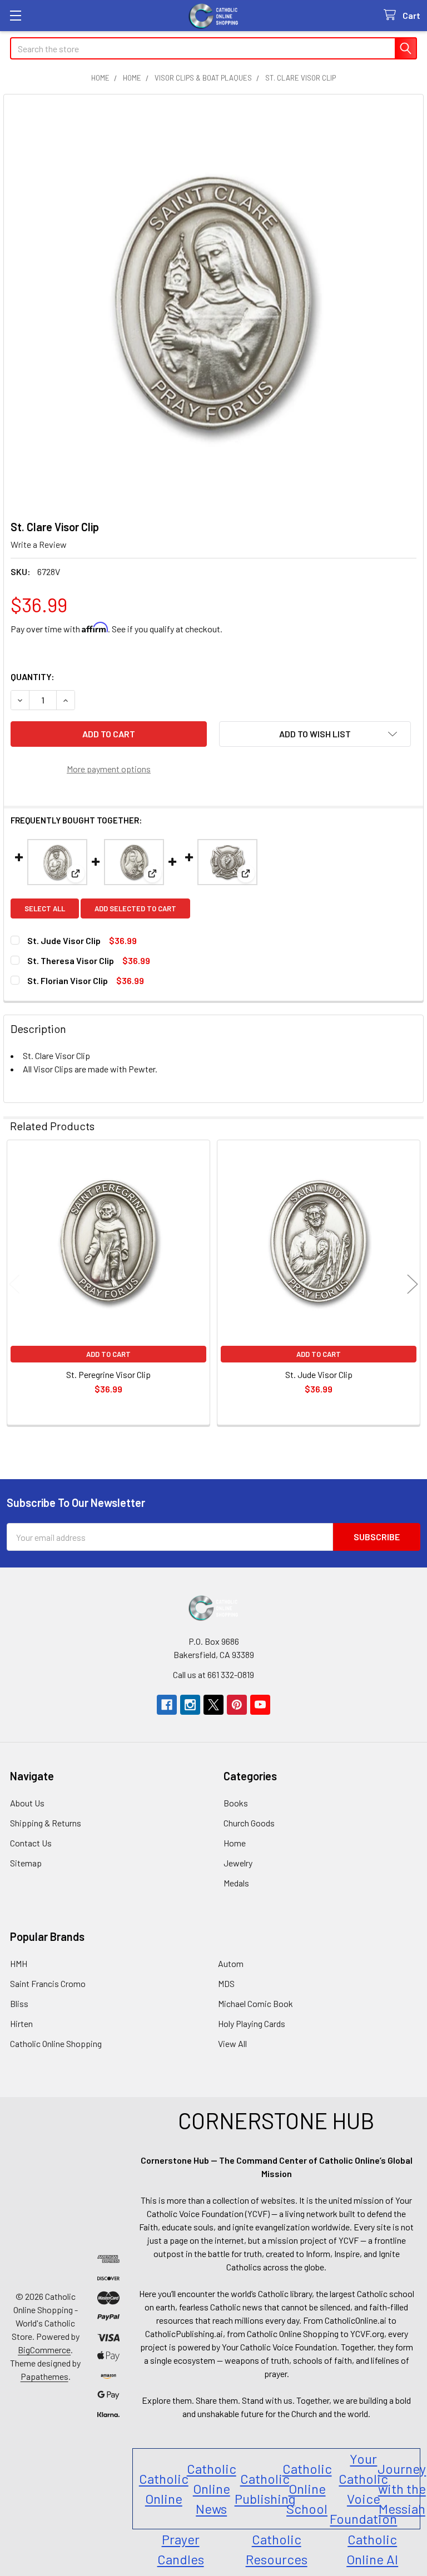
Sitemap (26, 1863)
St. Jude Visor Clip (64, 940)
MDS (226, 1983)
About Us (27, 1803)
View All (232, 2043)
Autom (231, 1963)
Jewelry (238, 1863)
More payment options (109, 769)
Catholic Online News (212, 2488)
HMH (19, 1963)
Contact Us (31, 1843)
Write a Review (39, 544)
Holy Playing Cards (252, 2023)
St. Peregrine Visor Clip (108, 1374)
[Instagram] (190, 1705)
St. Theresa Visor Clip (71, 960)
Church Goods (249, 1823)
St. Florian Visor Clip (68, 980)
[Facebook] (167, 1705)
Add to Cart (108, 1354)
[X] (213, 1705)
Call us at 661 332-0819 (213, 1674)
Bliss (19, 2003)
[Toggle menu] (15, 15)
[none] (213, 304)
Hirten (21, 2023)
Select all (45, 908)
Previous (14, 1284)
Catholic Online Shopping (56, 2043)
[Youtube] (260, 1705)
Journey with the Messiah (402, 2488)
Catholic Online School (307, 2488)
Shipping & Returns (46, 1823)
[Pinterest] (237, 1705)
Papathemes (44, 2376)
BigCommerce (44, 2350)
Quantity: (33, 677)
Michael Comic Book (255, 2003)
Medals (236, 1883)
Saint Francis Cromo (48, 1983)
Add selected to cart (135, 908)
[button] (315, 734)
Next (413, 1284)
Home (235, 1843)
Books (236, 1803)
